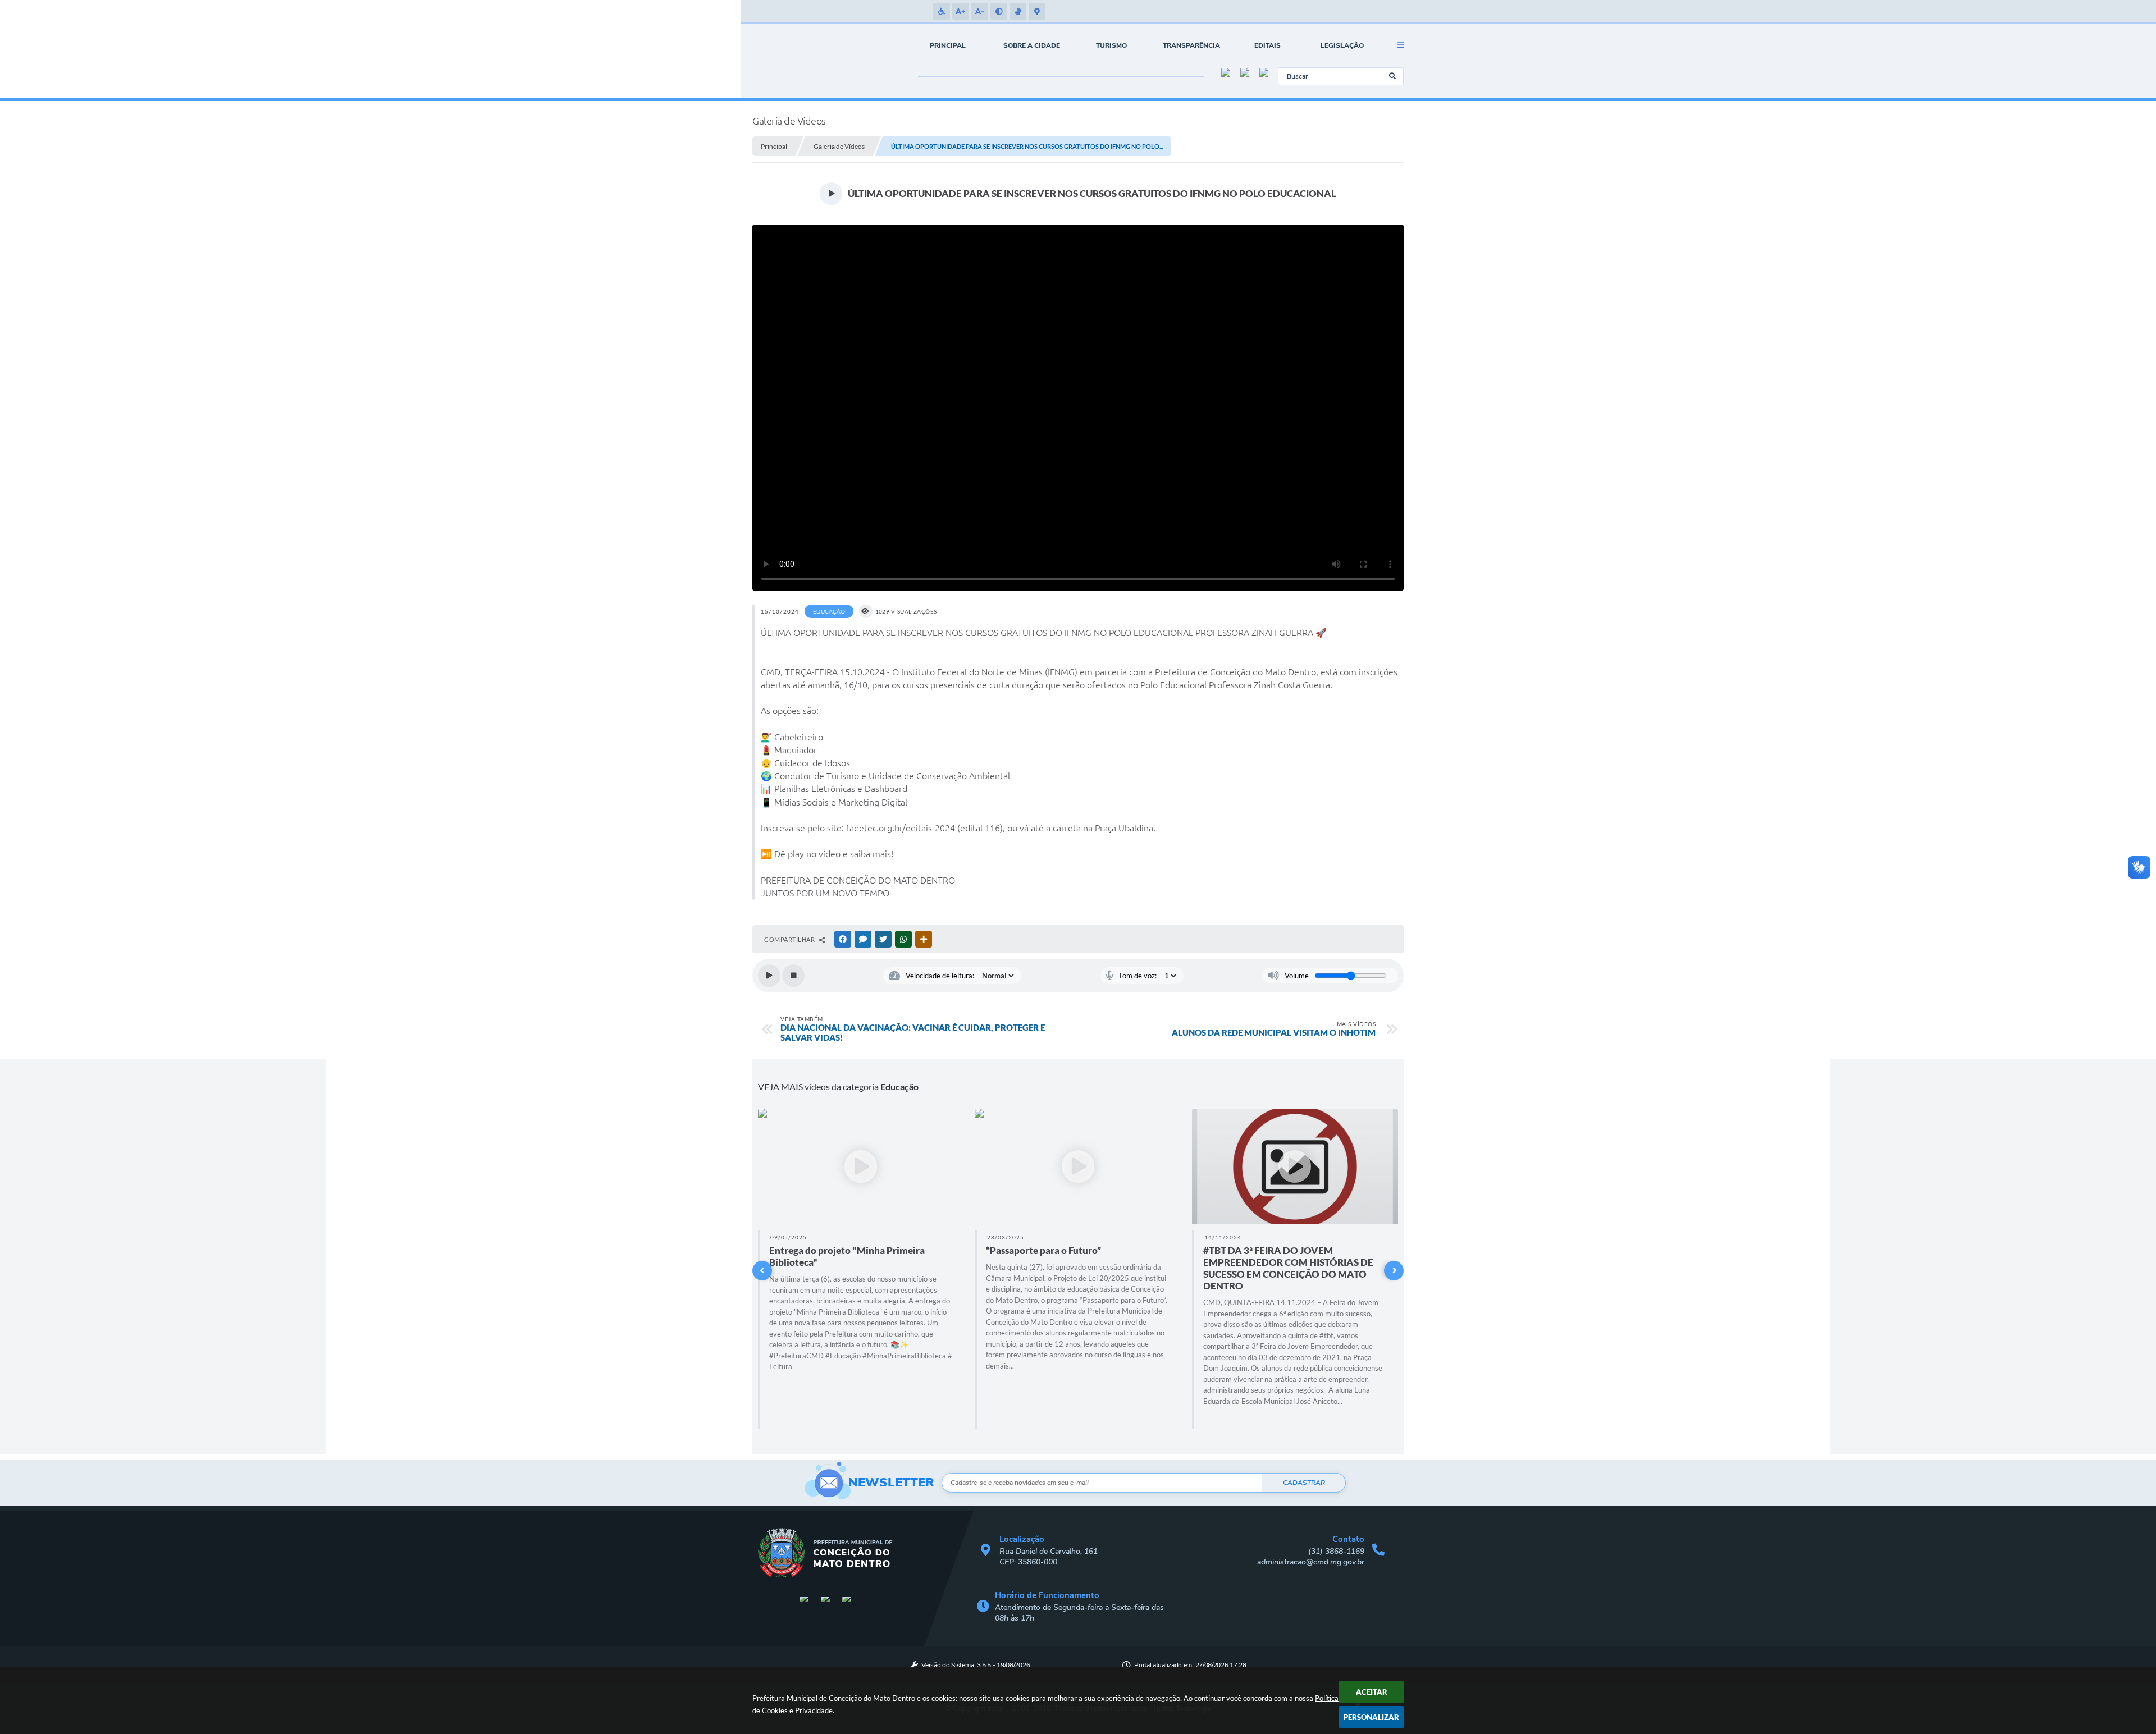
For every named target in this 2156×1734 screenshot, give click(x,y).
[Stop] (793, 976)
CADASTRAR (1304, 1483)
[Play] (769, 976)
